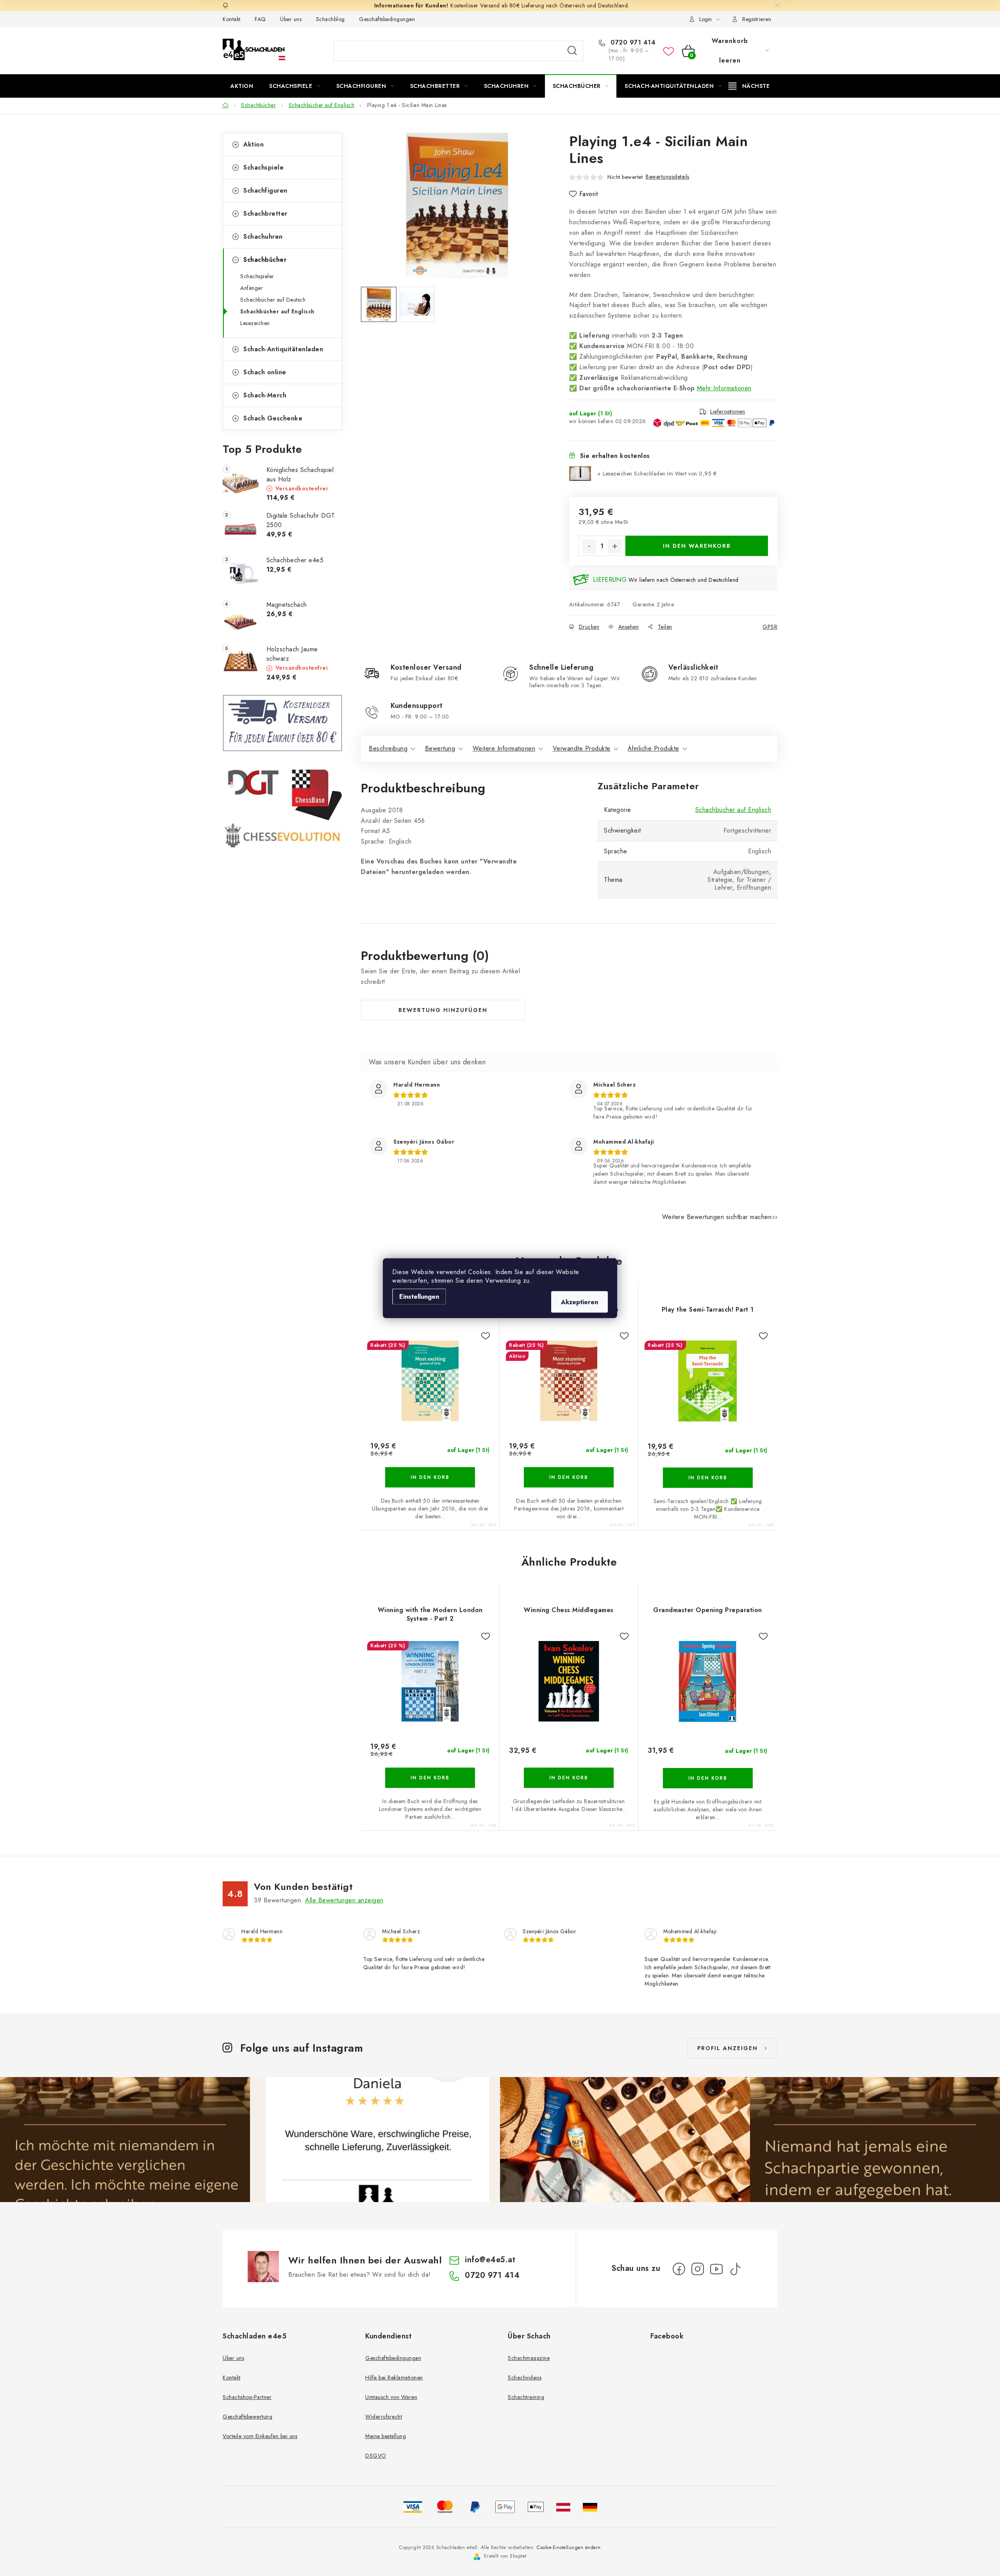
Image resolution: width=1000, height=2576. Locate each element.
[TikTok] (735, 2269)
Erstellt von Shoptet (505, 2556)
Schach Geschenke (273, 418)
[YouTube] (716, 2269)
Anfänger (252, 288)
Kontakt (232, 19)
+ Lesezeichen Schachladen (657, 474)
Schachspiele (263, 167)
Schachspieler (257, 276)
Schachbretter (265, 214)
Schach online (265, 372)
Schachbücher (265, 260)
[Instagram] (698, 2269)
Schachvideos (525, 2378)
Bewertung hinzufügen (443, 1010)
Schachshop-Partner (247, 2397)
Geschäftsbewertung (247, 2417)
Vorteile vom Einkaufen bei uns (260, 2436)
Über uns (291, 19)
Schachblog (330, 19)
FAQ (260, 19)
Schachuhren (263, 237)
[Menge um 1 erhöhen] (615, 546)
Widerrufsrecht (384, 2417)
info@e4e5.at (490, 2260)
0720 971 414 (632, 43)
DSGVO (376, 2456)
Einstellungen (419, 1296)
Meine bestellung (386, 2436)
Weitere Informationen (504, 748)
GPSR (770, 627)
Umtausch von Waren (391, 2397)
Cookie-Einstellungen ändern (569, 2547)
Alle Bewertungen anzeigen (344, 1900)
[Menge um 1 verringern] (589, 546)
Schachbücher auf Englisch (277, 311)
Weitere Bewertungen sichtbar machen (717, 1217)
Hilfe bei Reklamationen (394, 2378)
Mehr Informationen (724, 388)
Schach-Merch (265, 395)
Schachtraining (526, 2397)
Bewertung (440, 748)
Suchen (572, 51)
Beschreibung (388, 748)
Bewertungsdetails (668, 177)
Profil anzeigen (728, 2048)
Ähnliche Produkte (654, 748)
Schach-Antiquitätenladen (283, 349)
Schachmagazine (529, 2358)
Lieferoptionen (728, 412)
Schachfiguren (265, 190)
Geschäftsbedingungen (387, 19)
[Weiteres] (749, 86)
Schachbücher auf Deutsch (273, 300)
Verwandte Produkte (582, 748)
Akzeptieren (579, 1302)
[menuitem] (242, 86)
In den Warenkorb (697, 546)
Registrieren (757, 19)
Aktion (254, 144)
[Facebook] (679, 2269)
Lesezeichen (255, 323)
